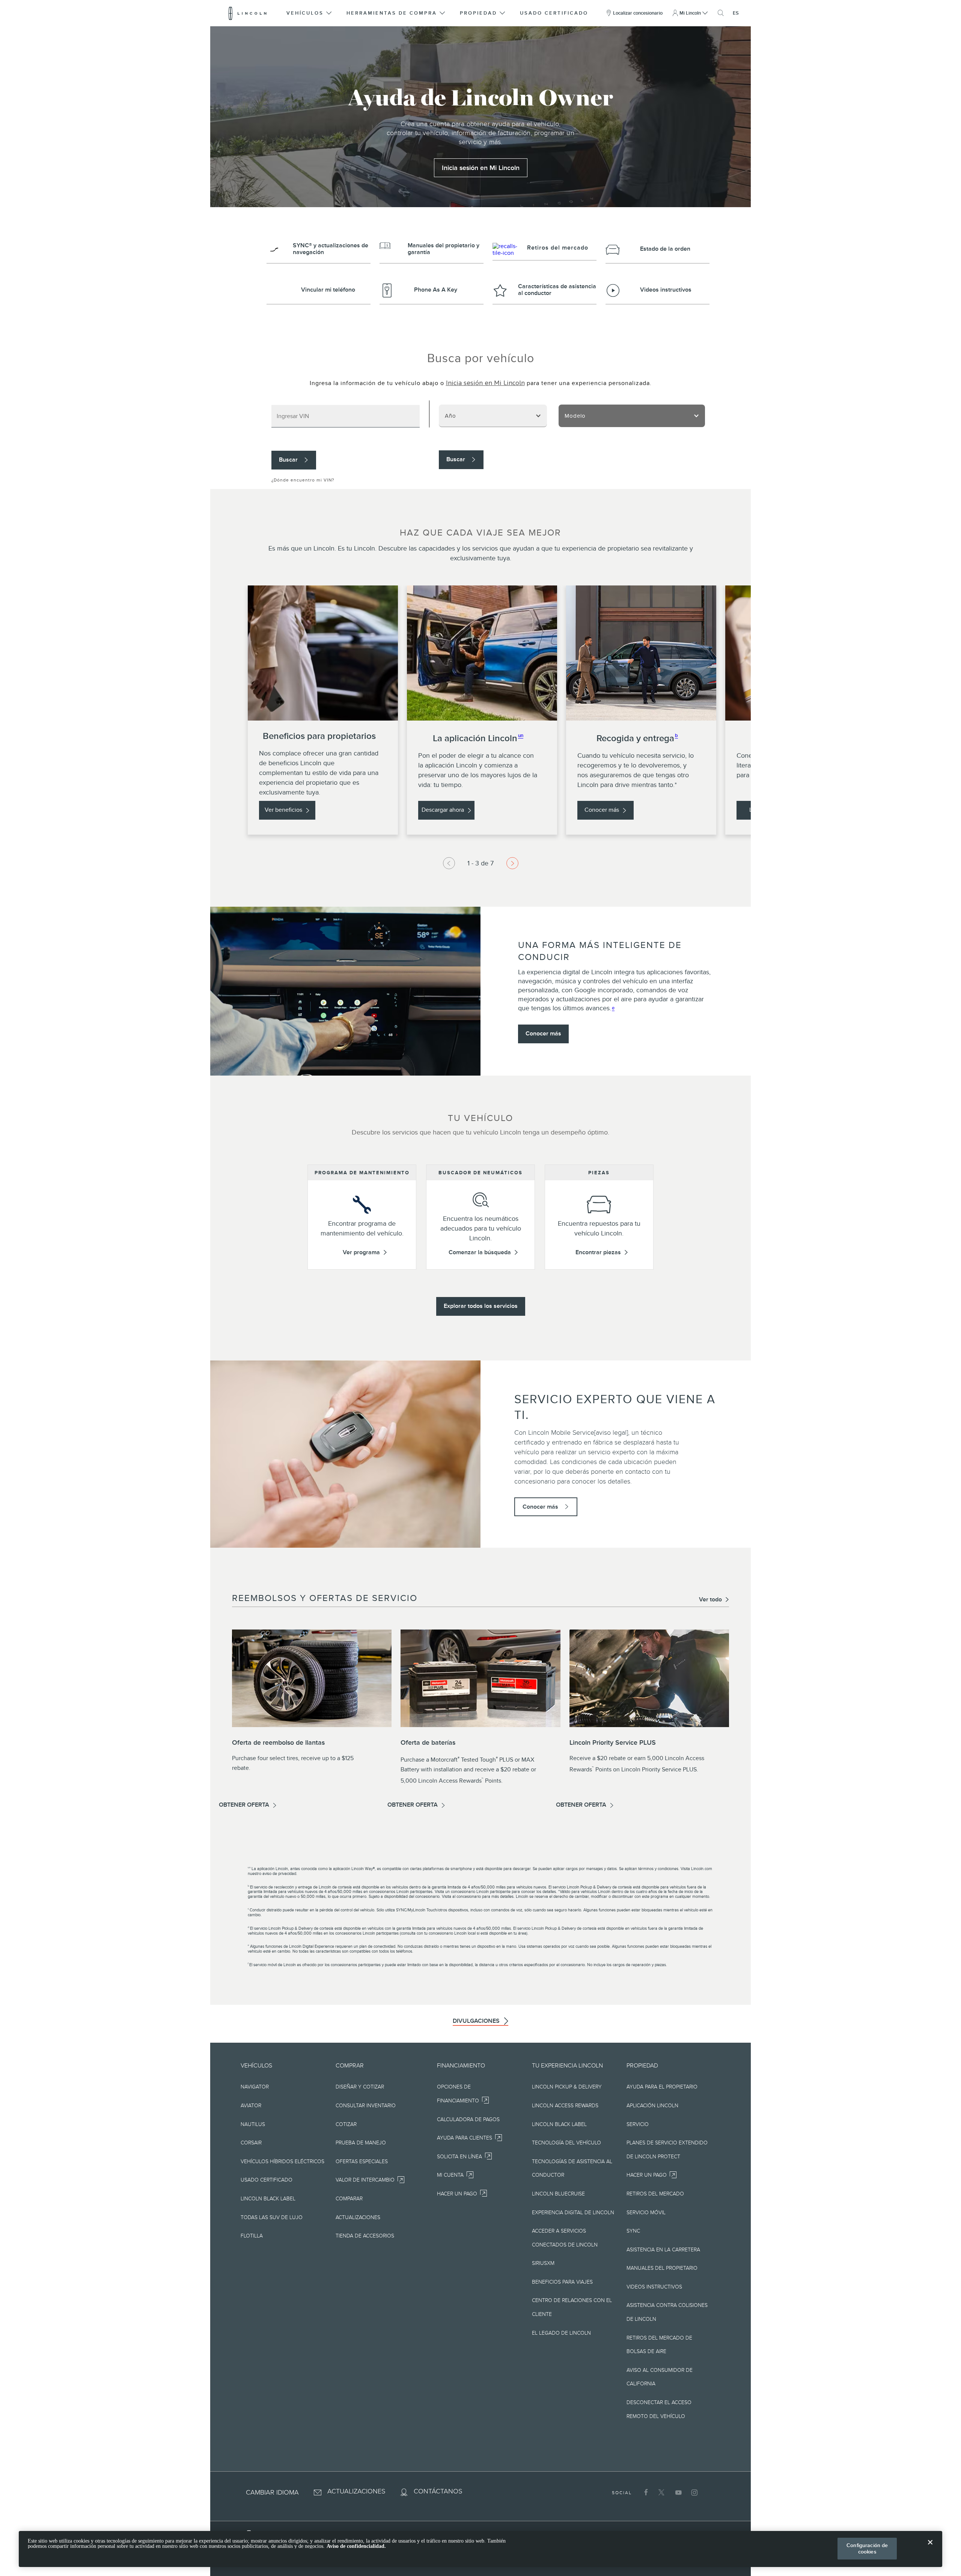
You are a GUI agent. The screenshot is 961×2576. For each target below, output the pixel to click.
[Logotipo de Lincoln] (248, 13)
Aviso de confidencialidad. (356, 2546)
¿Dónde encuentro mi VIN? (303, 480)
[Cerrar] (930, 2548)
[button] (310, 13)
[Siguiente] (449, 863)
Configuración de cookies (867, 2548)
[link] (481, 168)
